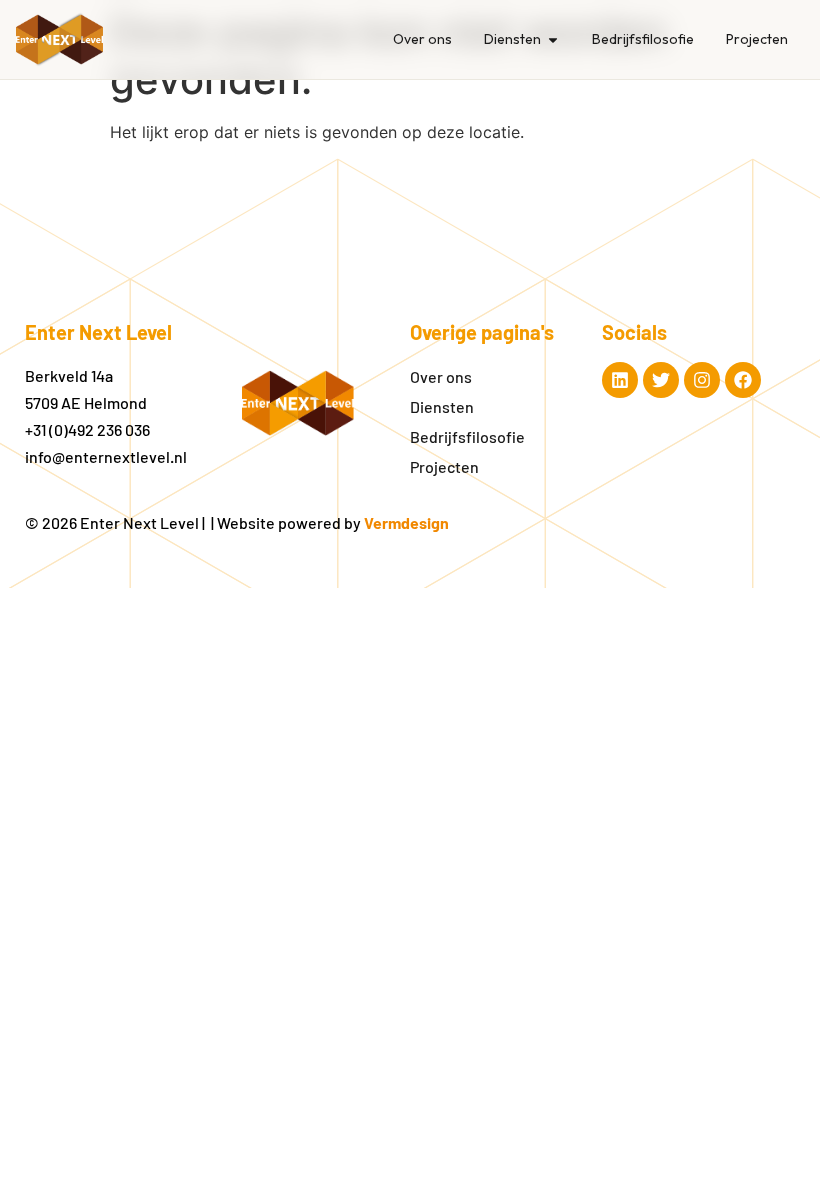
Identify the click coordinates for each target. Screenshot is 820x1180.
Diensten (442, 406)
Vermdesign (406, 522)
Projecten (444, 466)
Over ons (441, 376)
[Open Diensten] (553, 39)
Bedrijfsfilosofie (467, 436)
